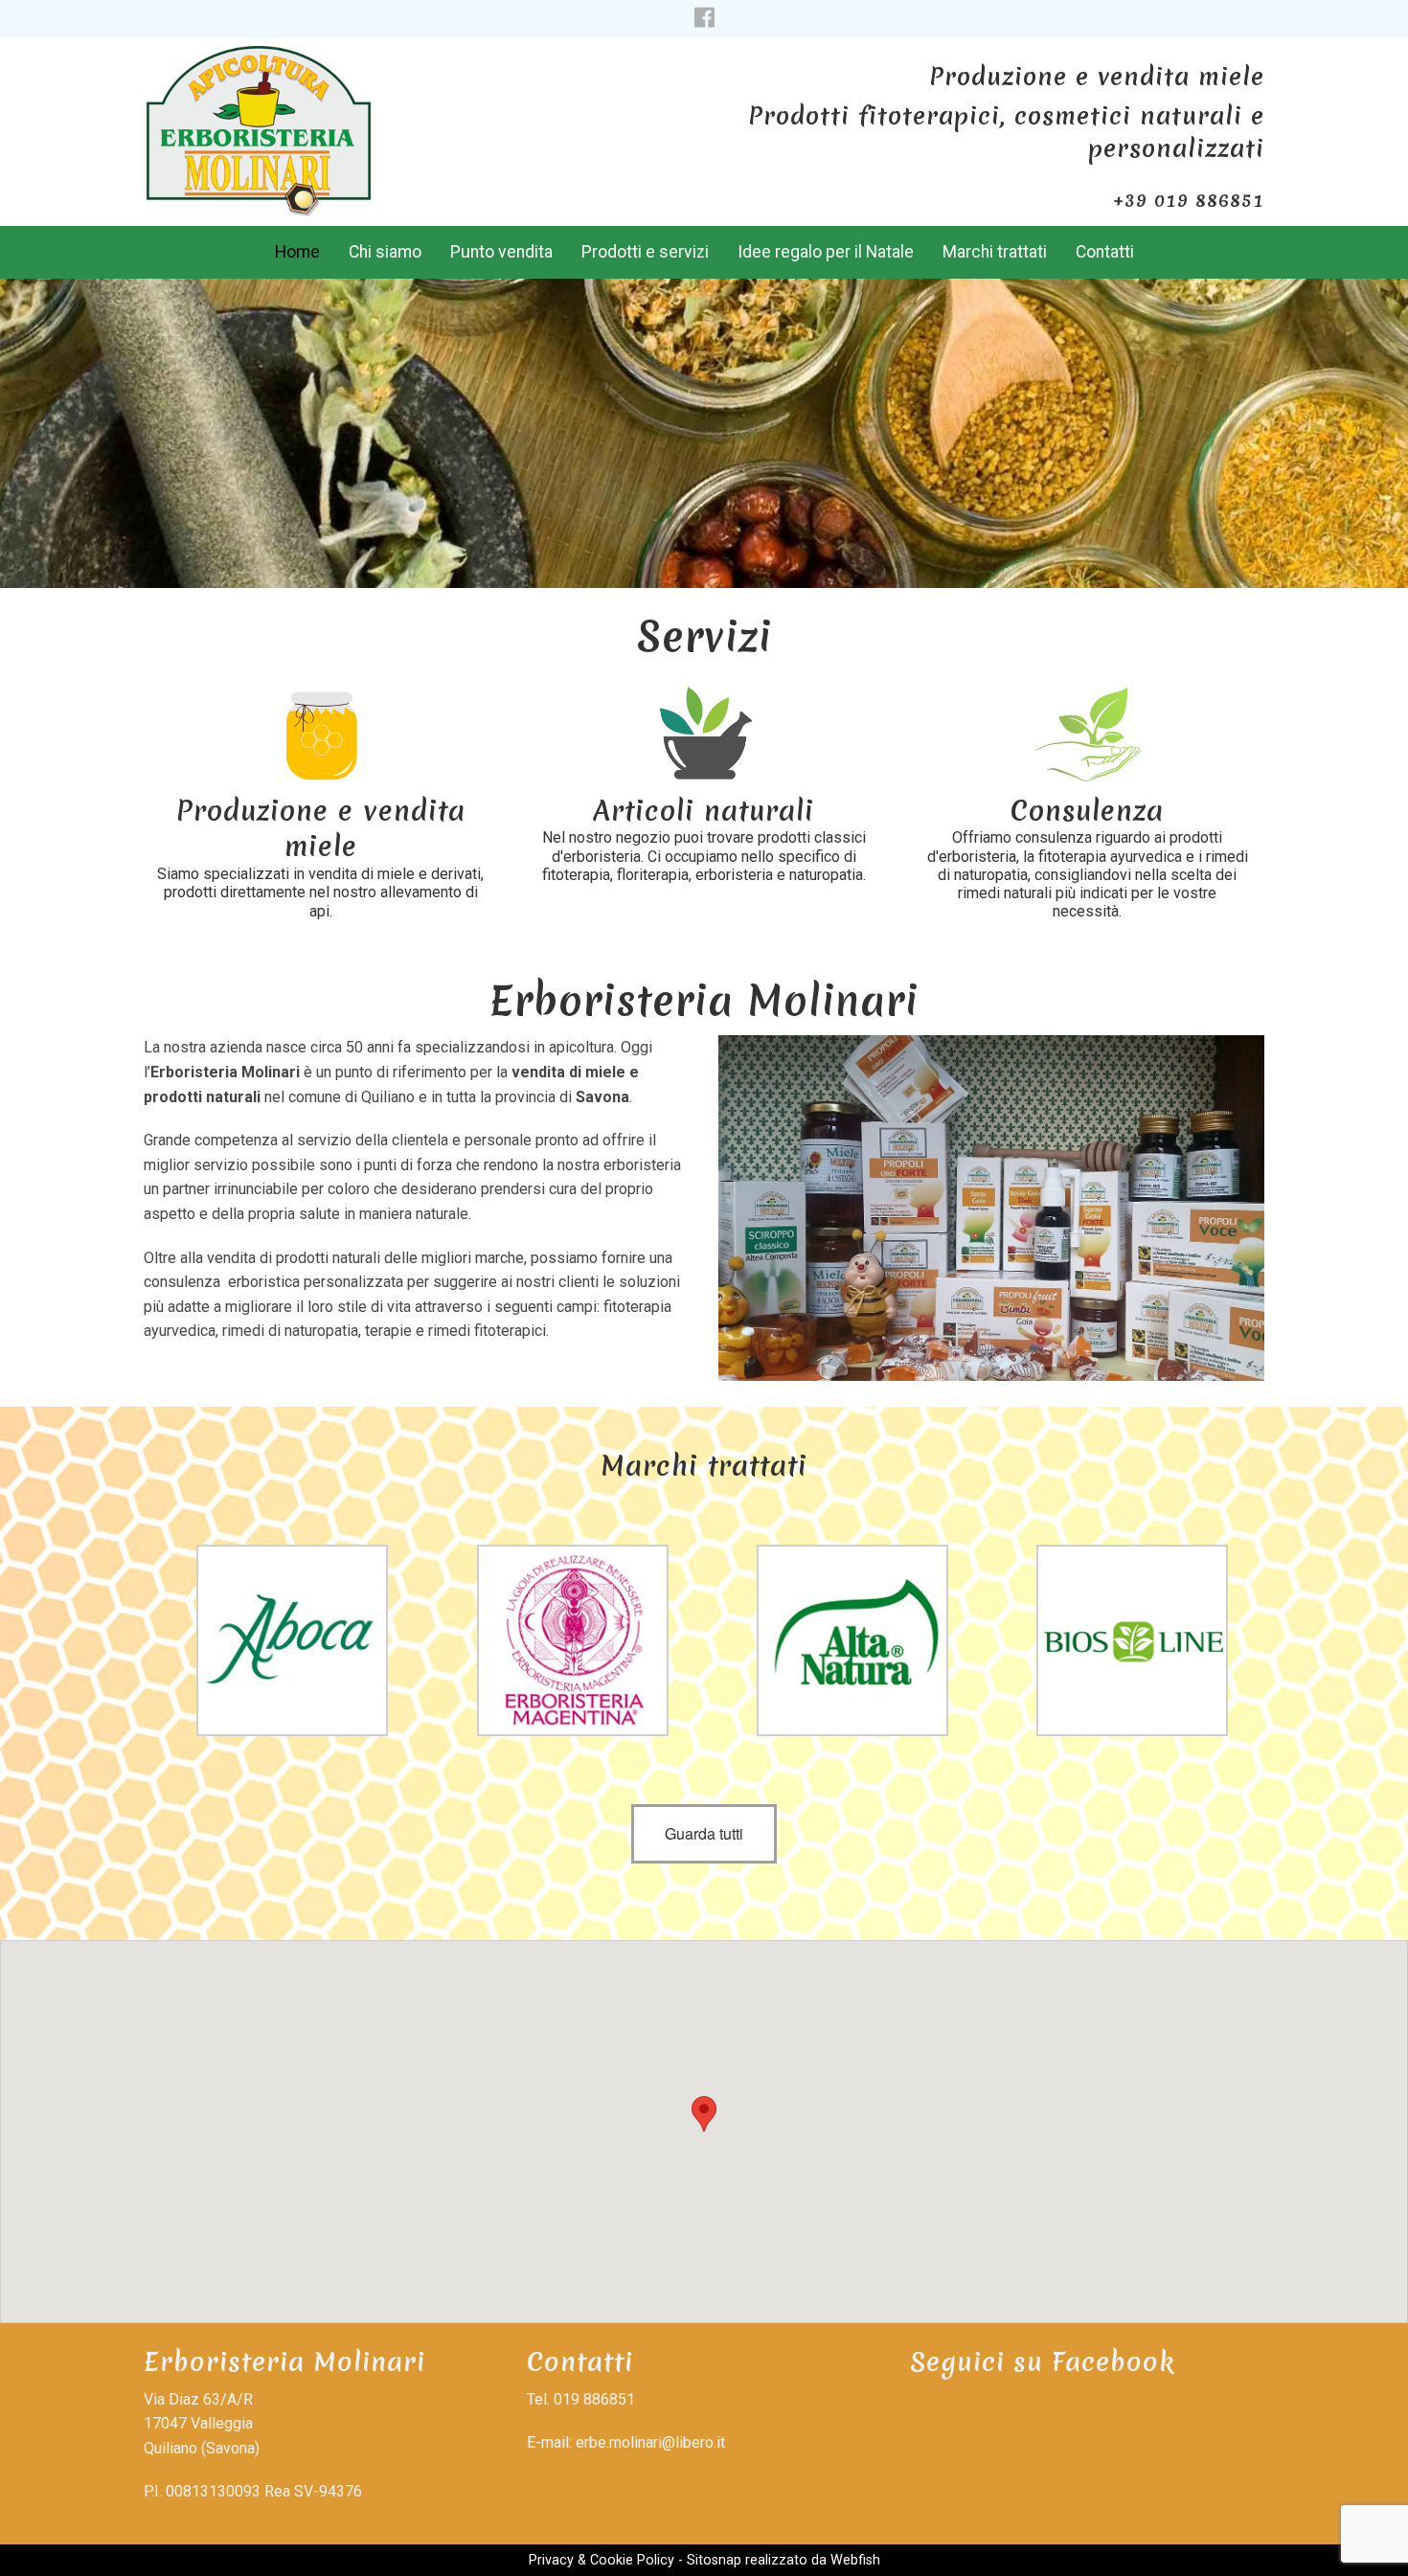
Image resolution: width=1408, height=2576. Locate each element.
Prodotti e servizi (645, 252)
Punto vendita (501, 252)
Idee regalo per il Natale (826, 252)
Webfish (855, 2560)
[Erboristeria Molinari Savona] (259, 125)
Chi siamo (385, 252)
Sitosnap (714, 2560)
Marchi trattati (995, 252)
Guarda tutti (704, 1833)
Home (297, 252)
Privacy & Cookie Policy (602, 2560)
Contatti (1105, 252)
